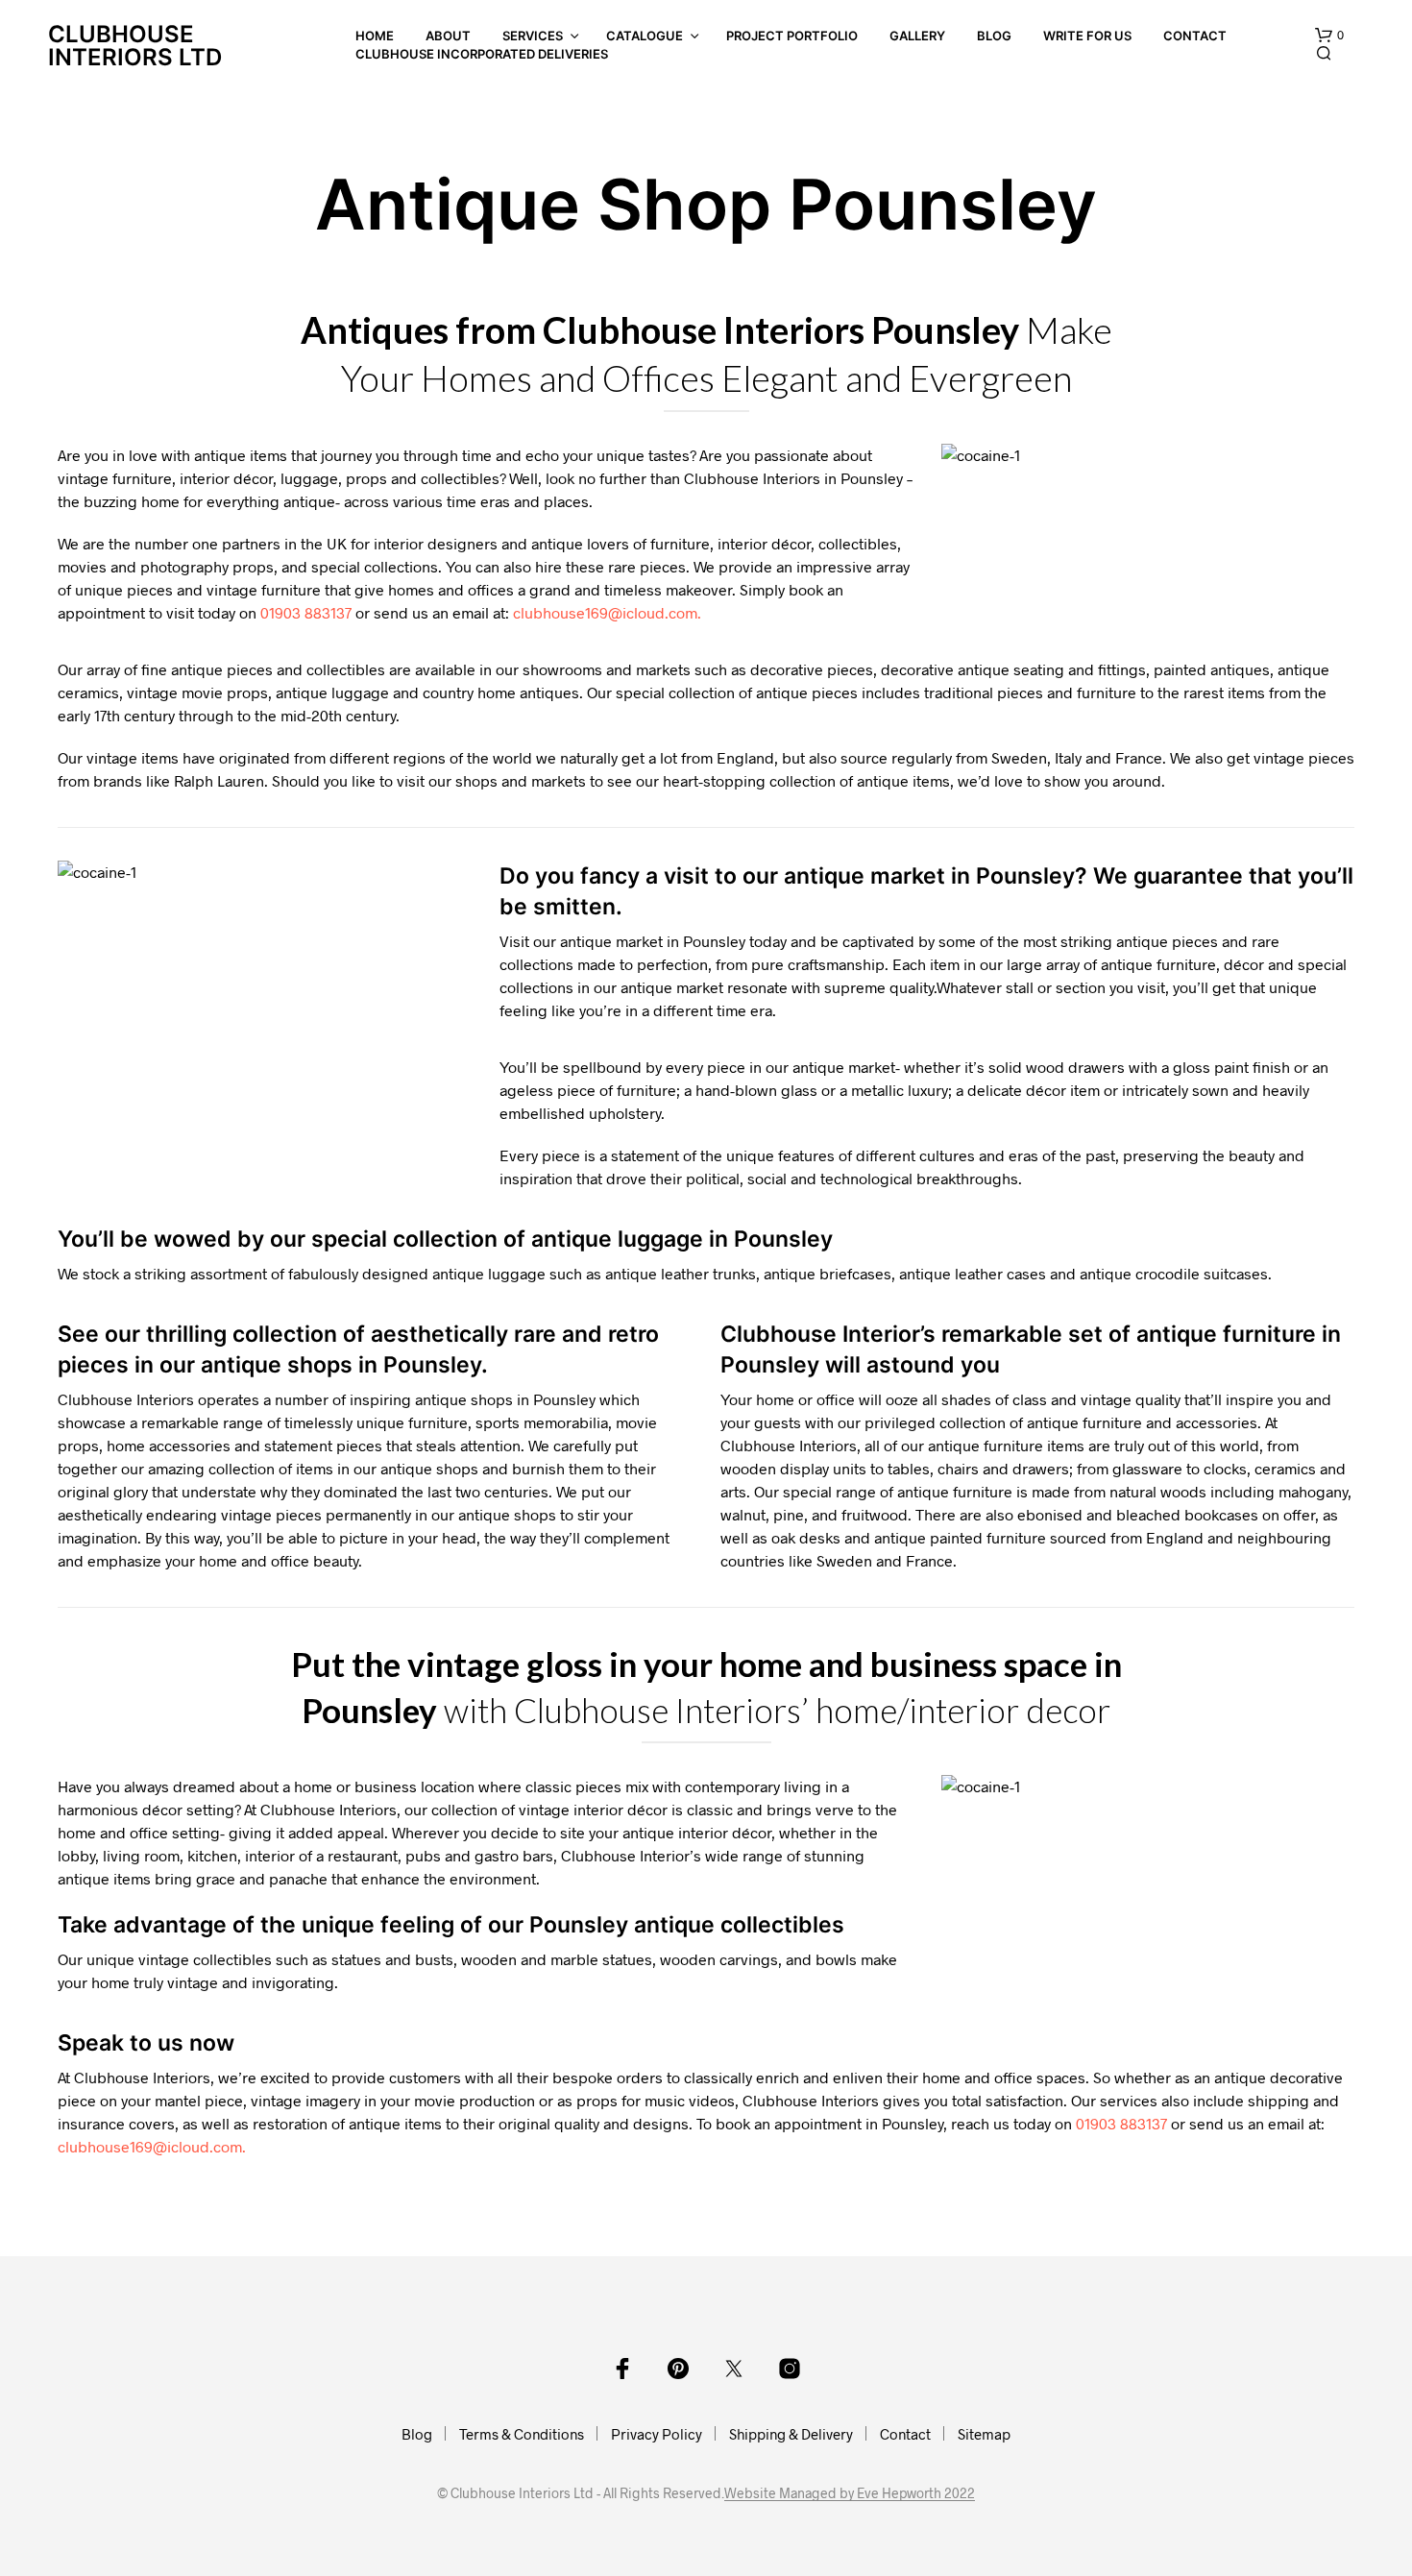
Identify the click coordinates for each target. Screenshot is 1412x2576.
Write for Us (1087, 36)
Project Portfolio (792, 36)
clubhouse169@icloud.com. (607, 612)
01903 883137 (306, 612)
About (448, 36)
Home (375, 36)
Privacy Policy (657, 2434)
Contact (1195, 36)
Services (533, 36)
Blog (994, 36)
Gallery (917, 36)
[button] (1329, 36)
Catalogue (645, 36)
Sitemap (984, 2434)
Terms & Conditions (522, 2434)
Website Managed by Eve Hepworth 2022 (850, 2493)
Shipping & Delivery (791, 2434)
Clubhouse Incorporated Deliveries (482, 54)
